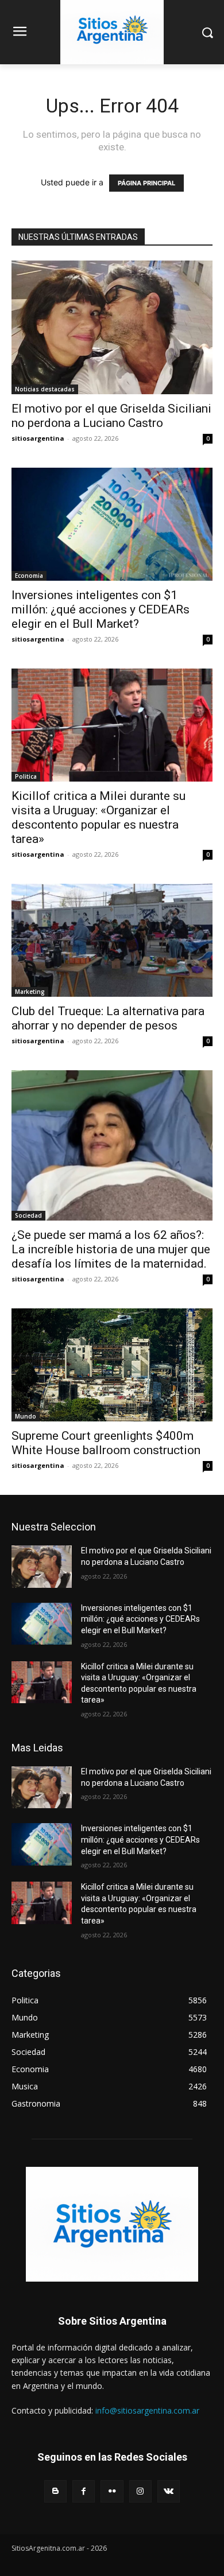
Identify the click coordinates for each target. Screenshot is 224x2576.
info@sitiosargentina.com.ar (147, 2410)
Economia (29, 576)
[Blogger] (55, 2491)
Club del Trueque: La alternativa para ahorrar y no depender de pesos (108, 1018)
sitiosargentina (38, 438)
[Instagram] (140, 2491)
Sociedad (28, 1215)
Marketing (30, 992)
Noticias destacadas (45, 389)
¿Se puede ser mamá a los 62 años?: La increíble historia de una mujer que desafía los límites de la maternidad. (111, 1249)
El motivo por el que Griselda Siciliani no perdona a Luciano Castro (111, 416)
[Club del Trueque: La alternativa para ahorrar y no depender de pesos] (112, 940)
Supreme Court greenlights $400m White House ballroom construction (106, 1443)
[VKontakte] (169, 2491)
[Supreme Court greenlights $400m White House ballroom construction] (112, 1365)
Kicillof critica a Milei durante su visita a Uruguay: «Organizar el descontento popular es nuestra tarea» (99, 817)
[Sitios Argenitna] (112, 2224)
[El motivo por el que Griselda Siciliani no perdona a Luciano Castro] (112, 327)
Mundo (26, 1416)
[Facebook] (84, 2491)
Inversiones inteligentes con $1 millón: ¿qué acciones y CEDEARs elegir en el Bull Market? (101, 609)
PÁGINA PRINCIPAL (146, 183)
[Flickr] (112, 2491)
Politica (26, 776)
